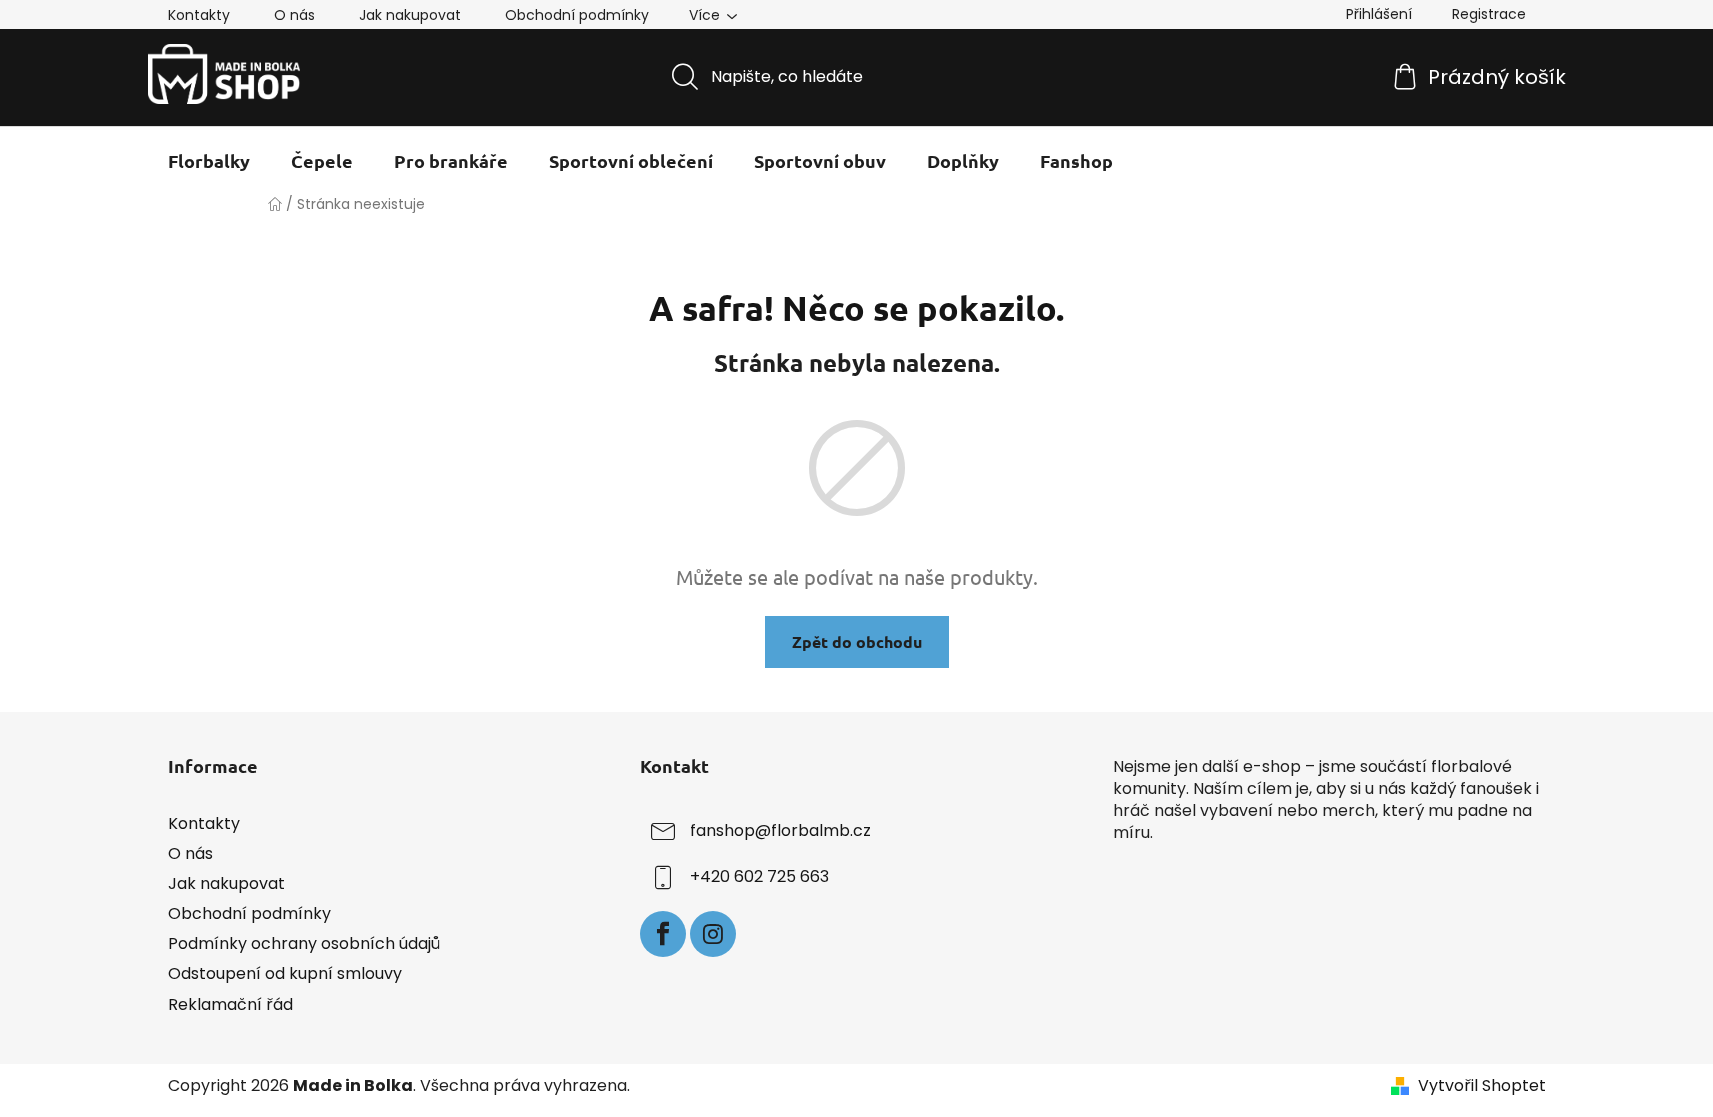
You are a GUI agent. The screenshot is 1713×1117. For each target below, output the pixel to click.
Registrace (1489, 14)
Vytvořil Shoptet (1482, 1086)
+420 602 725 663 (759, 876)
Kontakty (199, 15)
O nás (294, 15)
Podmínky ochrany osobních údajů (304, 943)
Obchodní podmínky (577, 15)
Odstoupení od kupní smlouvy (285, 973)
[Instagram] (713, 934)
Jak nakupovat (410, 15)
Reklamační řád (230, 1004)
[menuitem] (209, 161)
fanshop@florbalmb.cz (780, 830)
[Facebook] (663, 934)
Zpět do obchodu (857, 641)
